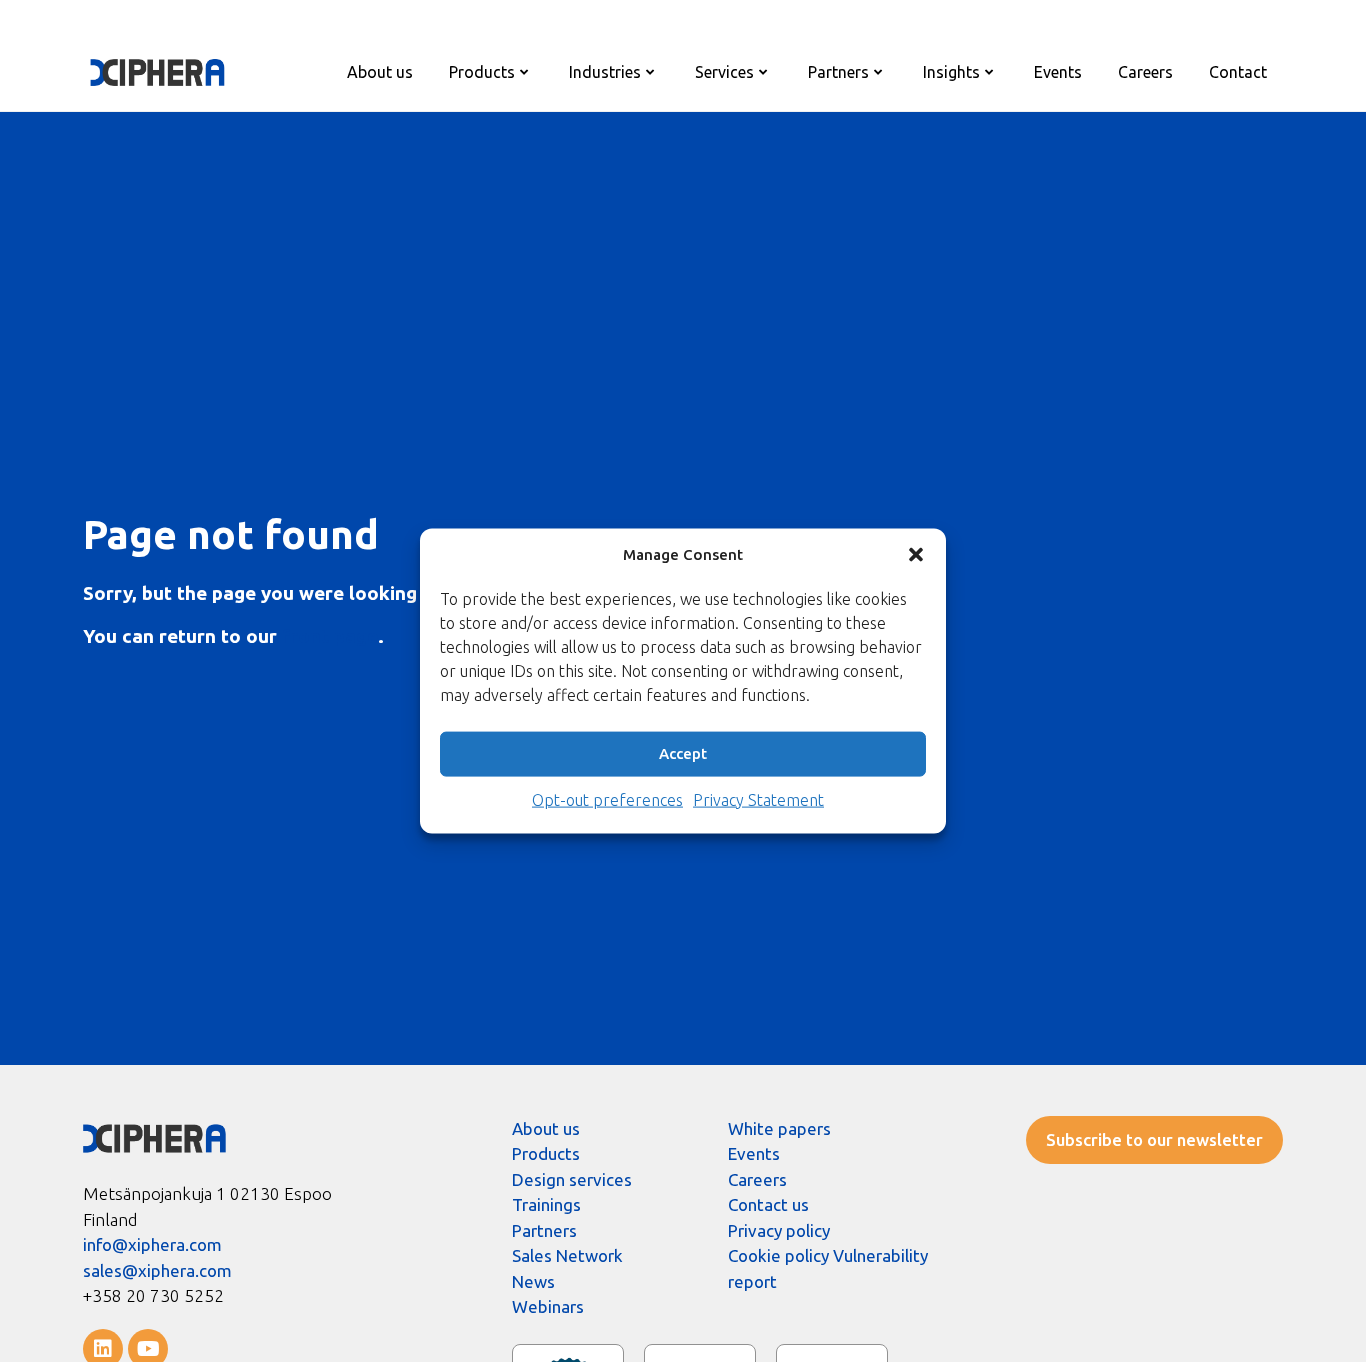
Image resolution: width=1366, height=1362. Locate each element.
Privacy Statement (758, 799)
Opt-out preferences (607, 799)
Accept (683, 753)
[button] (916, 555)
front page (330, 636)
